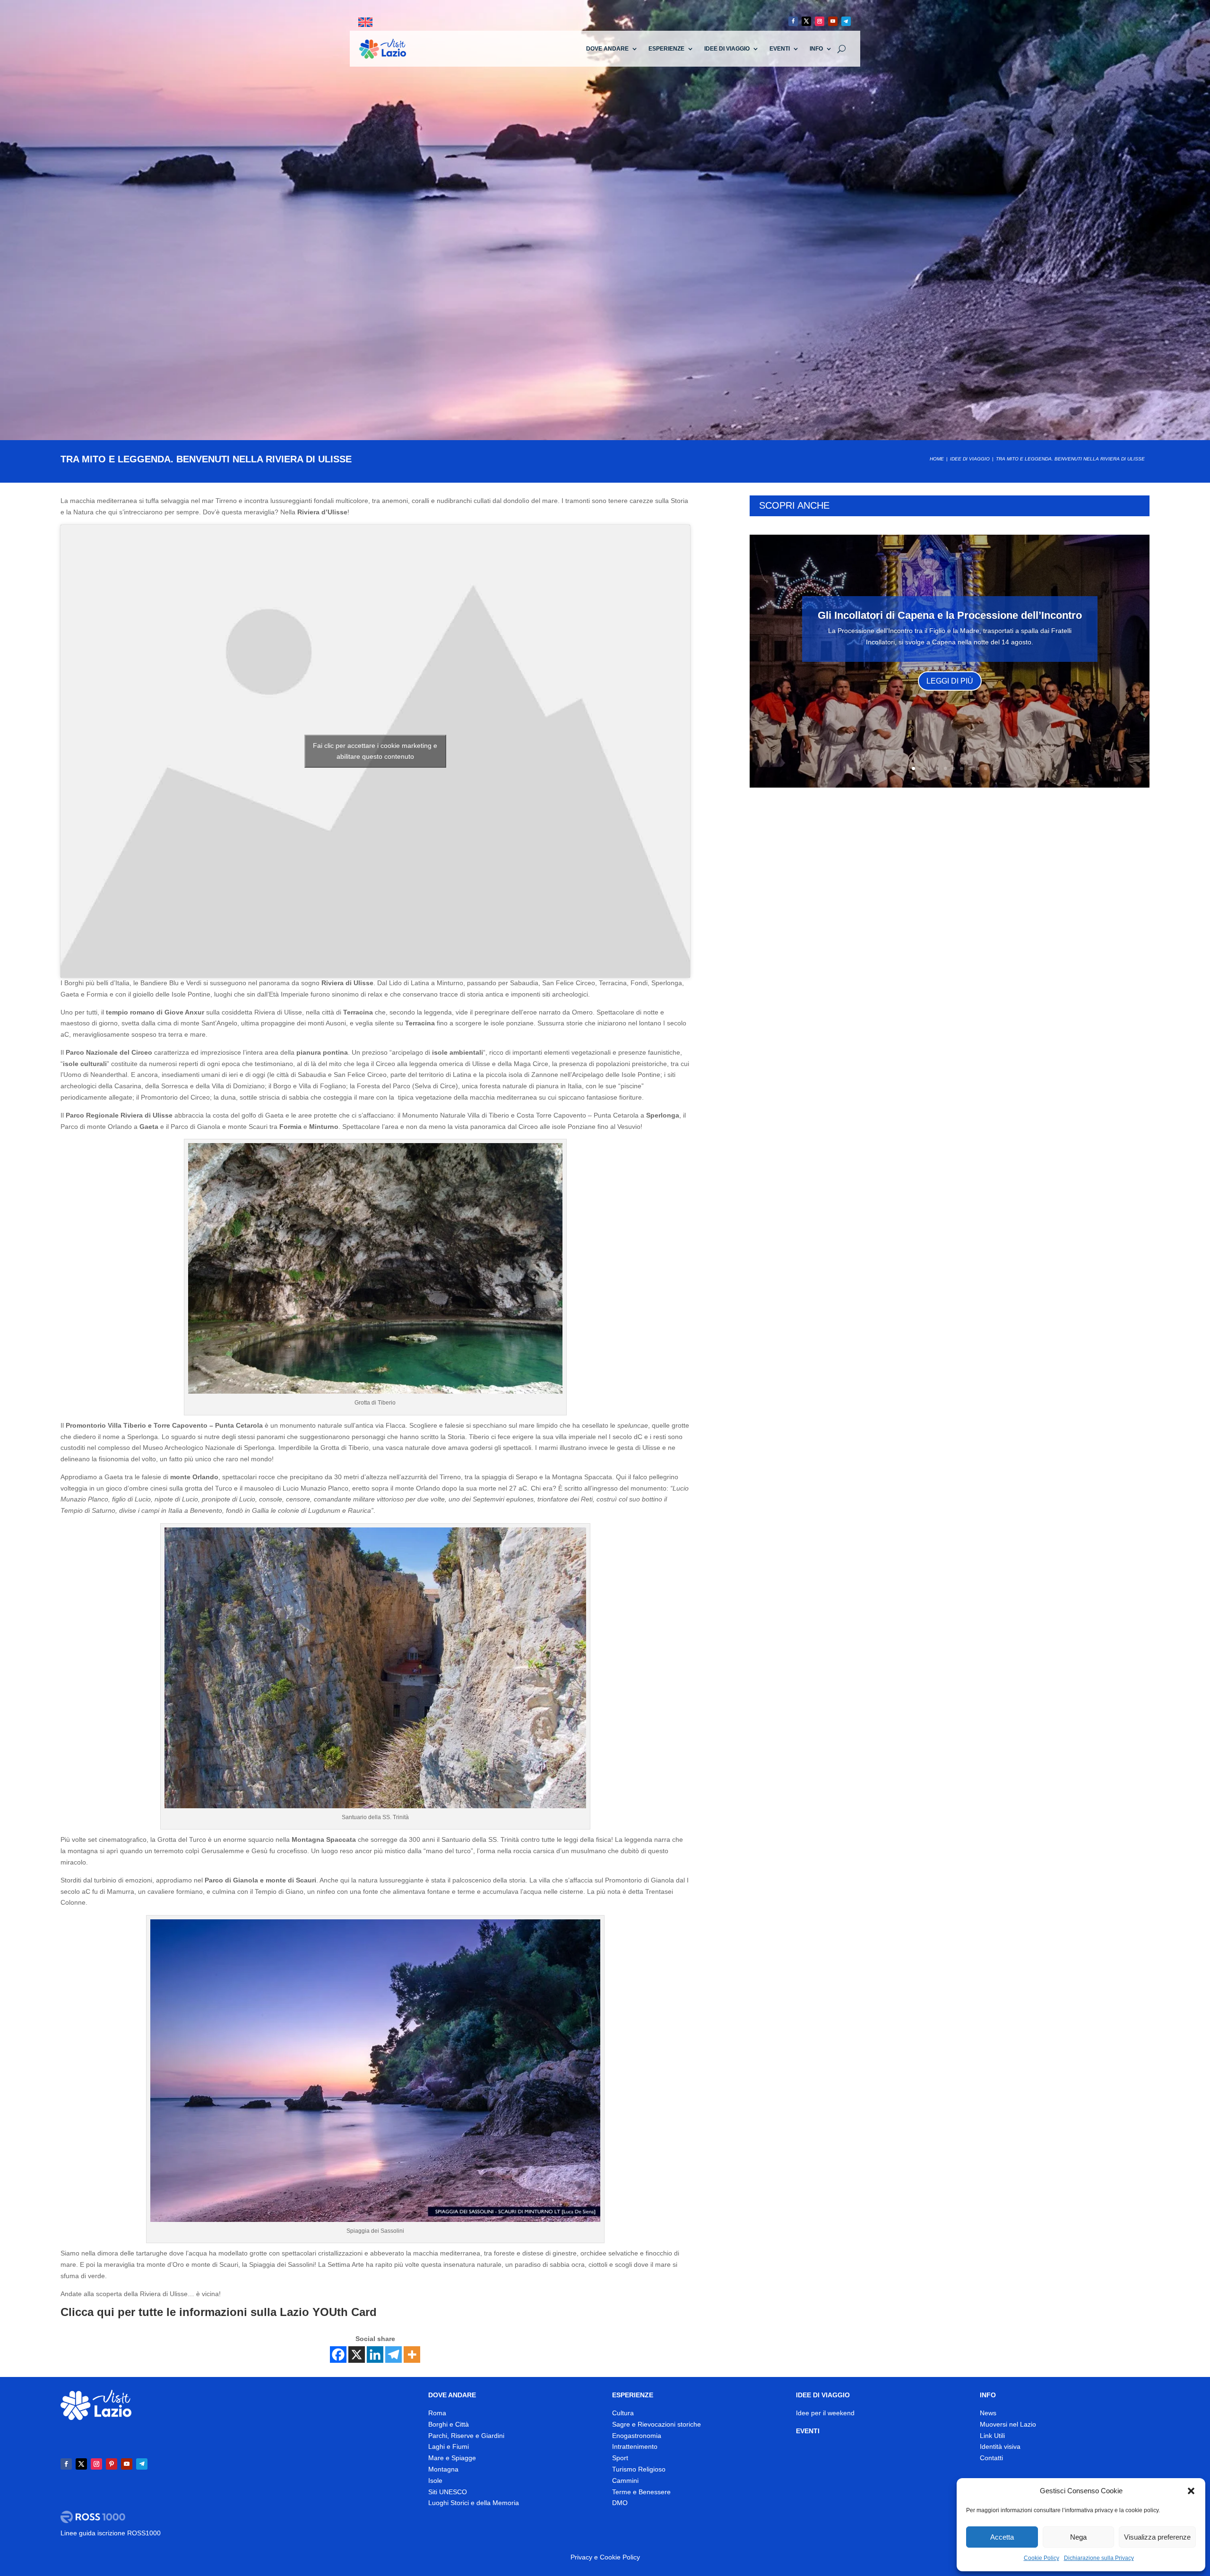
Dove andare (607, 49)
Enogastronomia (637, 2436)
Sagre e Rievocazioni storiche (657, 2424)
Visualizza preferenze (1157, 2537)
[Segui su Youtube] (833, 21)
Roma (437, 2413)
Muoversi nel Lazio (1008, 2424)
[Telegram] (393, 2355)
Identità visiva (1000, 2446)
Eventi (780, 49)
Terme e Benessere (641, 2492)
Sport (620, 2458)
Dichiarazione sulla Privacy (1099, 2558)
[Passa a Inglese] (365, 22)
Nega (1078, 2537)
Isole (435, 2481)
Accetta (1002, 2537)
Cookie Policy (1041, 2558)
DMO (620, 2503)
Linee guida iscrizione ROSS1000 (111, 2533)
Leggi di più (950, 681)
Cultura (623, 2413)
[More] (412, 2355)
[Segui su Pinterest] (112, 2464)
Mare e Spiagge (452, 2458)
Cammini (625, 2481)
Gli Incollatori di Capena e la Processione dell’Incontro (950, 615)
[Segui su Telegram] (846, 21)
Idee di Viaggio (727, 49)
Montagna (443, 2469)
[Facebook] (338, 2355)
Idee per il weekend (825, 2413)
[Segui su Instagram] (820, 21)
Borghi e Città (449, 2424)
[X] (357, 2355)
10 (986, 768)
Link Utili (992, 2436)
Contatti (991, 2458)
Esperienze (666, 49)
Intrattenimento (635, 2446)
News (988, 2413)
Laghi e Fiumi (449, 2446)
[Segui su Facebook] (793, 21)
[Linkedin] (375, 2355)
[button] (1191, 2491)
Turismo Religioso (639, 2469)
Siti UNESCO (448, 2492)
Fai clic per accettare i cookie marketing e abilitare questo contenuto (375, 751)
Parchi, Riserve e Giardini (466, 2436)
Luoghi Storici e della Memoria (474, 2503)
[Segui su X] (806, 21)
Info (816, 49)
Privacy (581, 2557)
